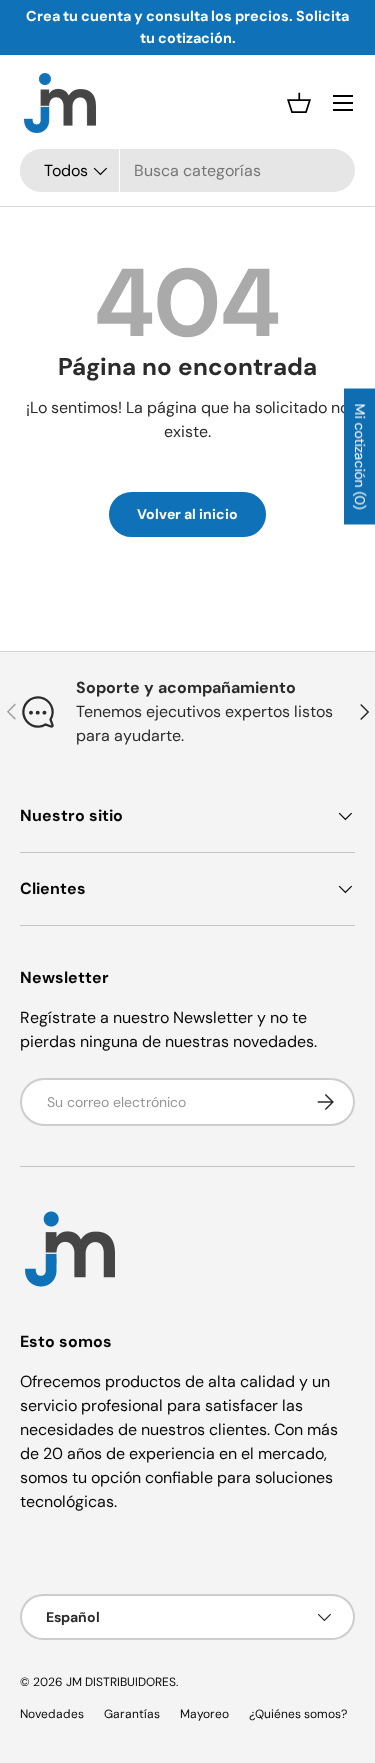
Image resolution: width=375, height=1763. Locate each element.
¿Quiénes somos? (298, 1714)
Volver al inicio (187, 514)
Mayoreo (204, 1714)
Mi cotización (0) (360, 456)
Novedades (52, 1714)
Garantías (132, 1714)
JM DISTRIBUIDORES (121, 1682)
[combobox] (187, 170)
